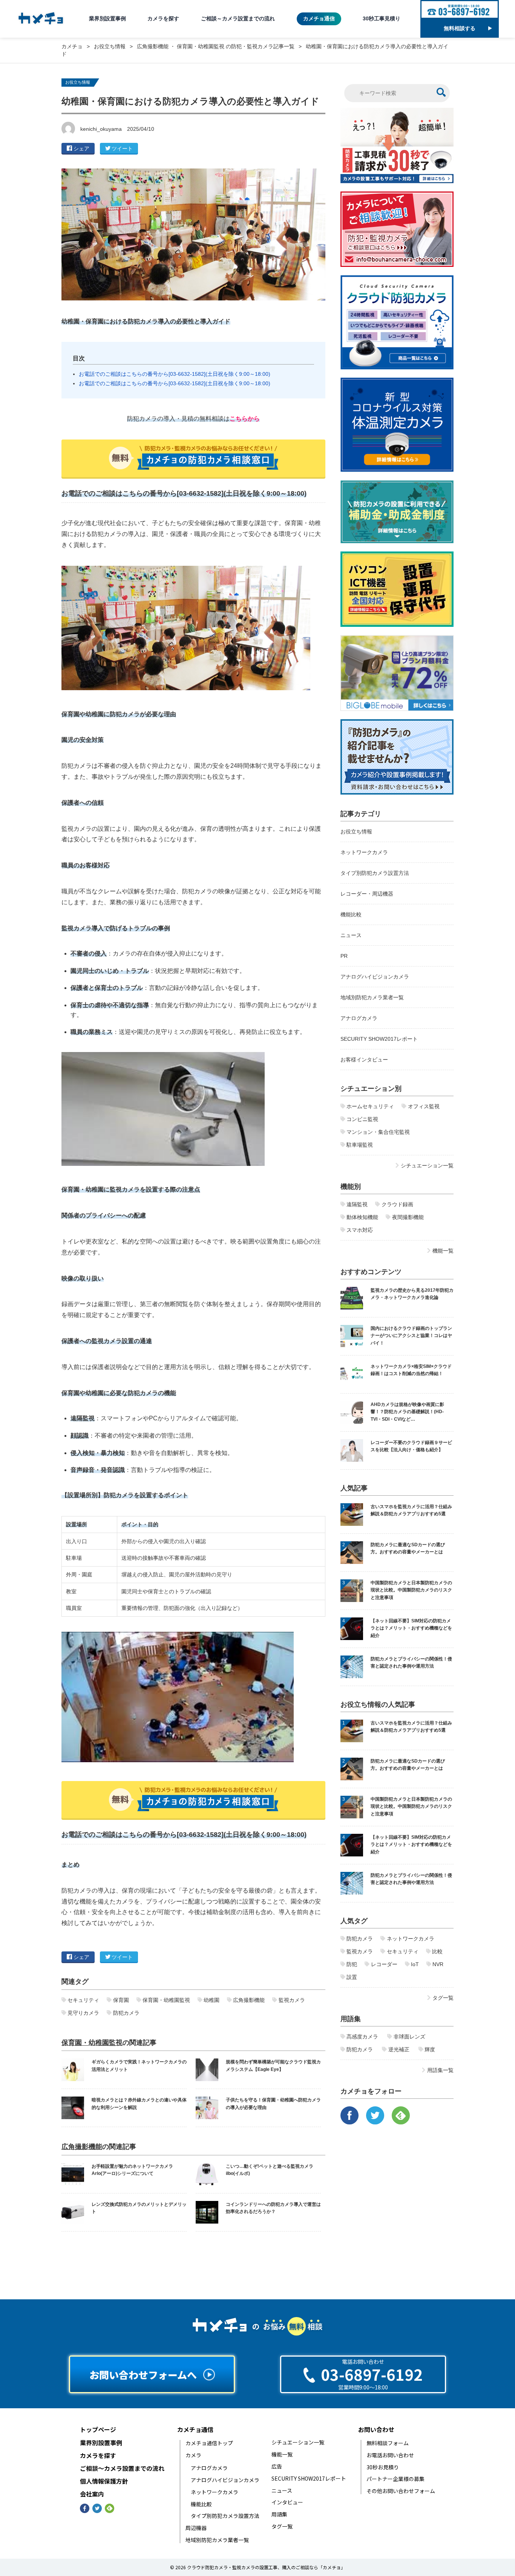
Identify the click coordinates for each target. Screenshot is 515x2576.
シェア (81, 149)
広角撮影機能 (82, 2147)
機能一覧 (282, 2454)
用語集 (279, 2514)
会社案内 (92, 2494)
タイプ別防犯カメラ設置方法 (375, 873)
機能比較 (351, 914)
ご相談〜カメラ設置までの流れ (122, 2468)
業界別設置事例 (107, 18)
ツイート (122, 149)
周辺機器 (196, 2528)
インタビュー (287, 2502)
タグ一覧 (282, 2526)
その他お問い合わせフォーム (401, 2491)
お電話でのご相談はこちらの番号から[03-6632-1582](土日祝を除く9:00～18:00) (175, 374)
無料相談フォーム (388, 2443)
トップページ (98, 2430)
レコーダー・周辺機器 (367, 894)
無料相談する (460, 28)
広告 (277, 2466)
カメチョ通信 (319, 18)
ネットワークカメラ (364, 852)
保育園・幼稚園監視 (92, 2043)
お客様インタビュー (364, 1060)
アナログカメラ (359, 1018)
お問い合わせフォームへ (143, 2375)
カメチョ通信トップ (209, 2443)
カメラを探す (163, 18)
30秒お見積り (383, 2467)
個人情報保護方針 (104, 2481)
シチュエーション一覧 (298, 2442)
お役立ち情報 (78, 82)
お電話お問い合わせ (390, 2455)
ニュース (351, 935)
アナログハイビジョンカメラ (375, 977)
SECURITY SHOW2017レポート (379, 1039)
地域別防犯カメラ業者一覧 (372, 997)
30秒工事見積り (382, 18)
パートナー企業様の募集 (395, 2479)
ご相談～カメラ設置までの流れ (238, 18)
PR (344, 956)
